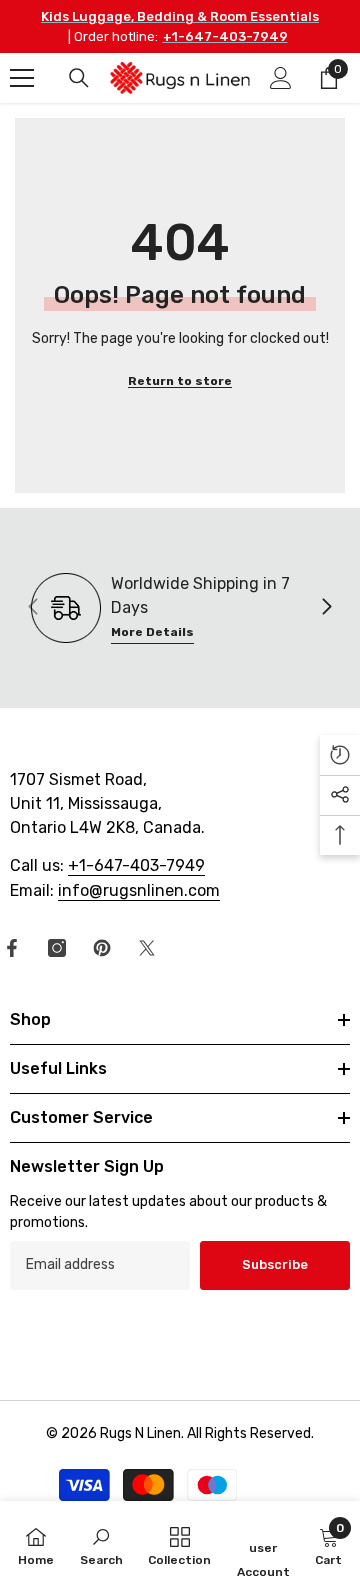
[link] (101, 1545)
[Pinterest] (102, 948)
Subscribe (275, 1264)
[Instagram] (57, 948)
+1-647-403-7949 (225, 36)
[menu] (22, 78)
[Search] (79, 78)
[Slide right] (326, 608)
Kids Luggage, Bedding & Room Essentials (180, 16)
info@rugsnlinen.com (139, 890)
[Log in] (281, 78)
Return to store (180, 381)
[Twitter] (147, 948)
